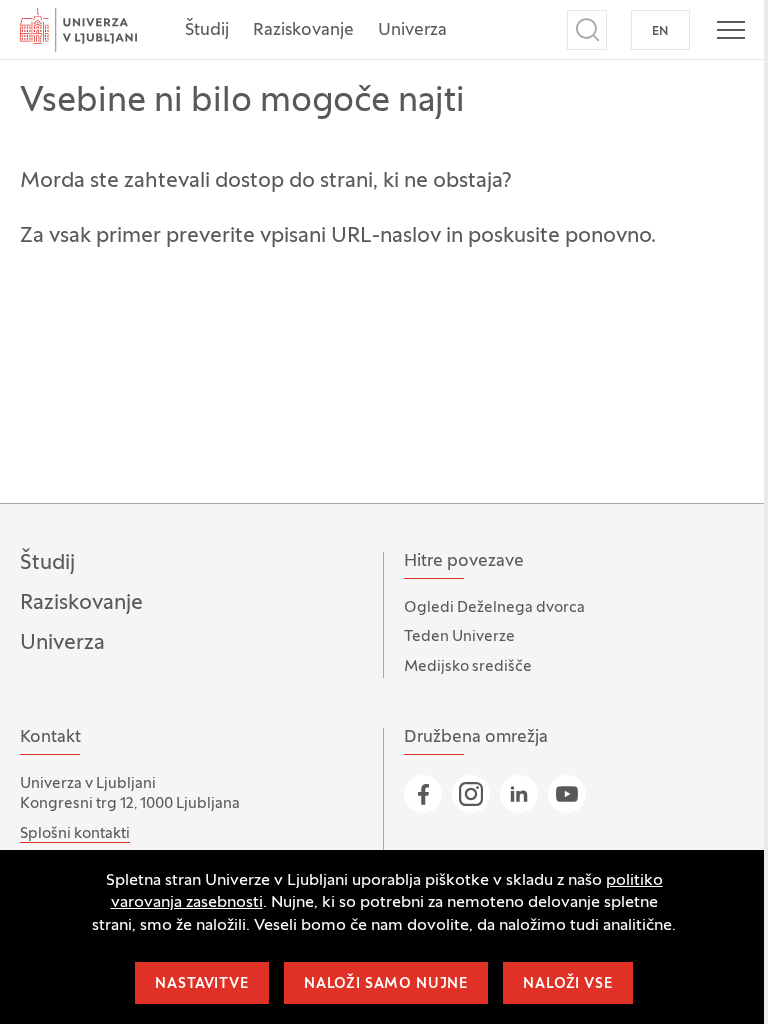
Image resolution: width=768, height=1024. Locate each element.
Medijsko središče (468, 667)
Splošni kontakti (75, 834)
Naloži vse (567, 984)
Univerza (412, 31)
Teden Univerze (459, 637)
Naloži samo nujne (386, 984)
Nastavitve (201, 984)
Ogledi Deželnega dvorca (494, 608)
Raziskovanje (303, 31)
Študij (207, 31)
